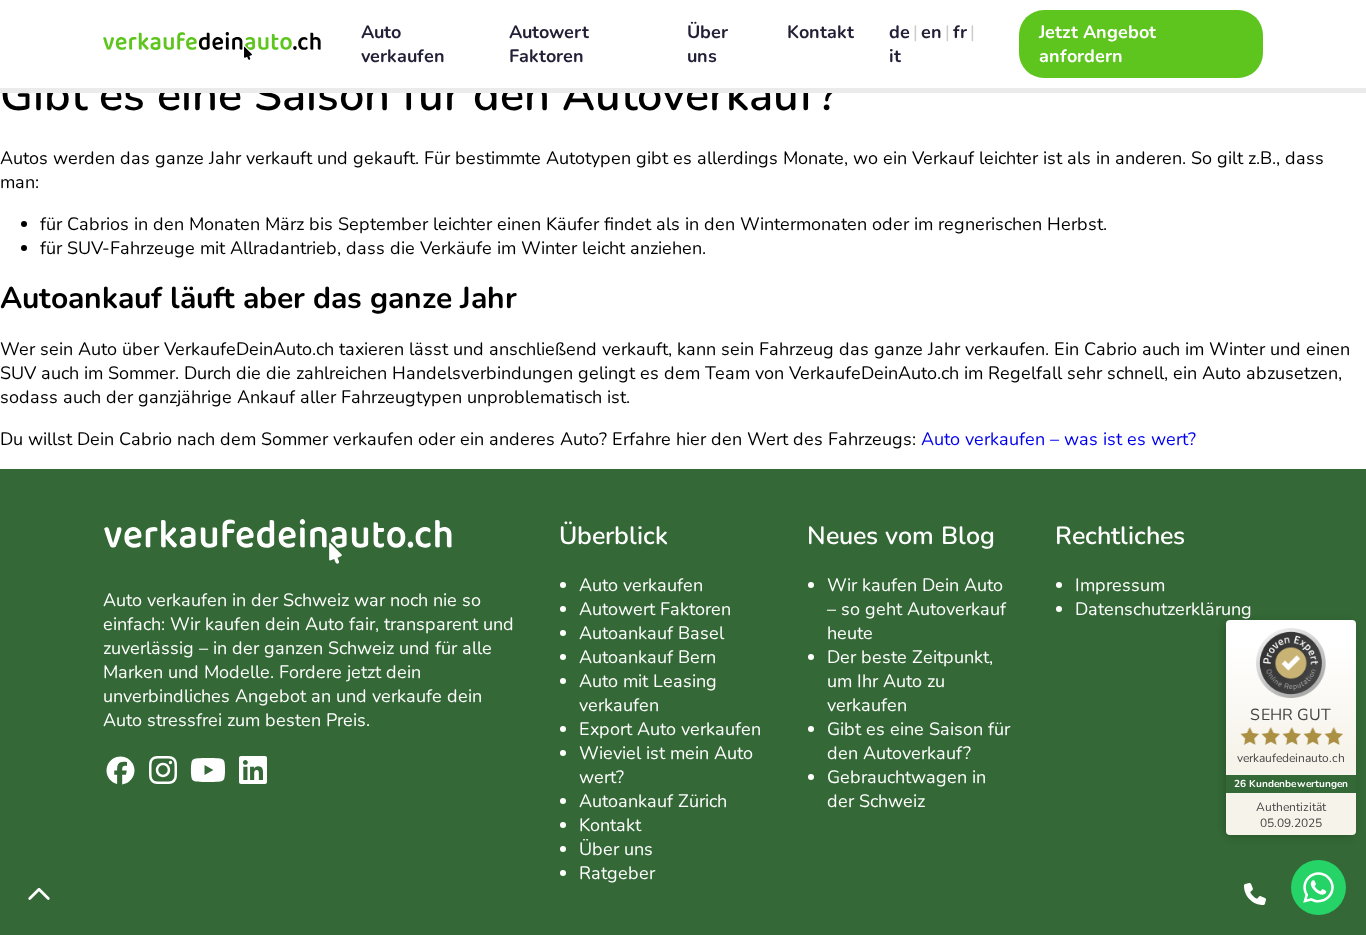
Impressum (1120, 585)
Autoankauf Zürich (653, 801)
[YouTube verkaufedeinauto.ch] (208, 773)
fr (960, 32)
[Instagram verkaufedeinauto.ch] (163, 773)
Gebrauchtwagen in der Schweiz (906, 789)
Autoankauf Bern (647, 657)
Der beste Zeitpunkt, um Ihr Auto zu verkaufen (910, 681)
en (931, 32)
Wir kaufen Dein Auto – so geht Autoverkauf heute (916, 609)
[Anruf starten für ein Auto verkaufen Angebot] (1255, 894)
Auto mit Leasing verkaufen (648, 693)
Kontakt (823, 32)
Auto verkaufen (403, 44)
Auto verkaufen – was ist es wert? (1058, 439)
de (899, 32)
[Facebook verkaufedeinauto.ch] (120, 773)
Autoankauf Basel (651, 633)
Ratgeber (617, 873)
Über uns (707, 44)
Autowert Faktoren (549, 44)
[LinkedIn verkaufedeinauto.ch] (253, 773)
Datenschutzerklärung (1163, 609)
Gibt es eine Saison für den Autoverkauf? (918, 741)
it (895, 56)
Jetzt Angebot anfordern (1097, 44)
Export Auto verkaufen (670, 729)
